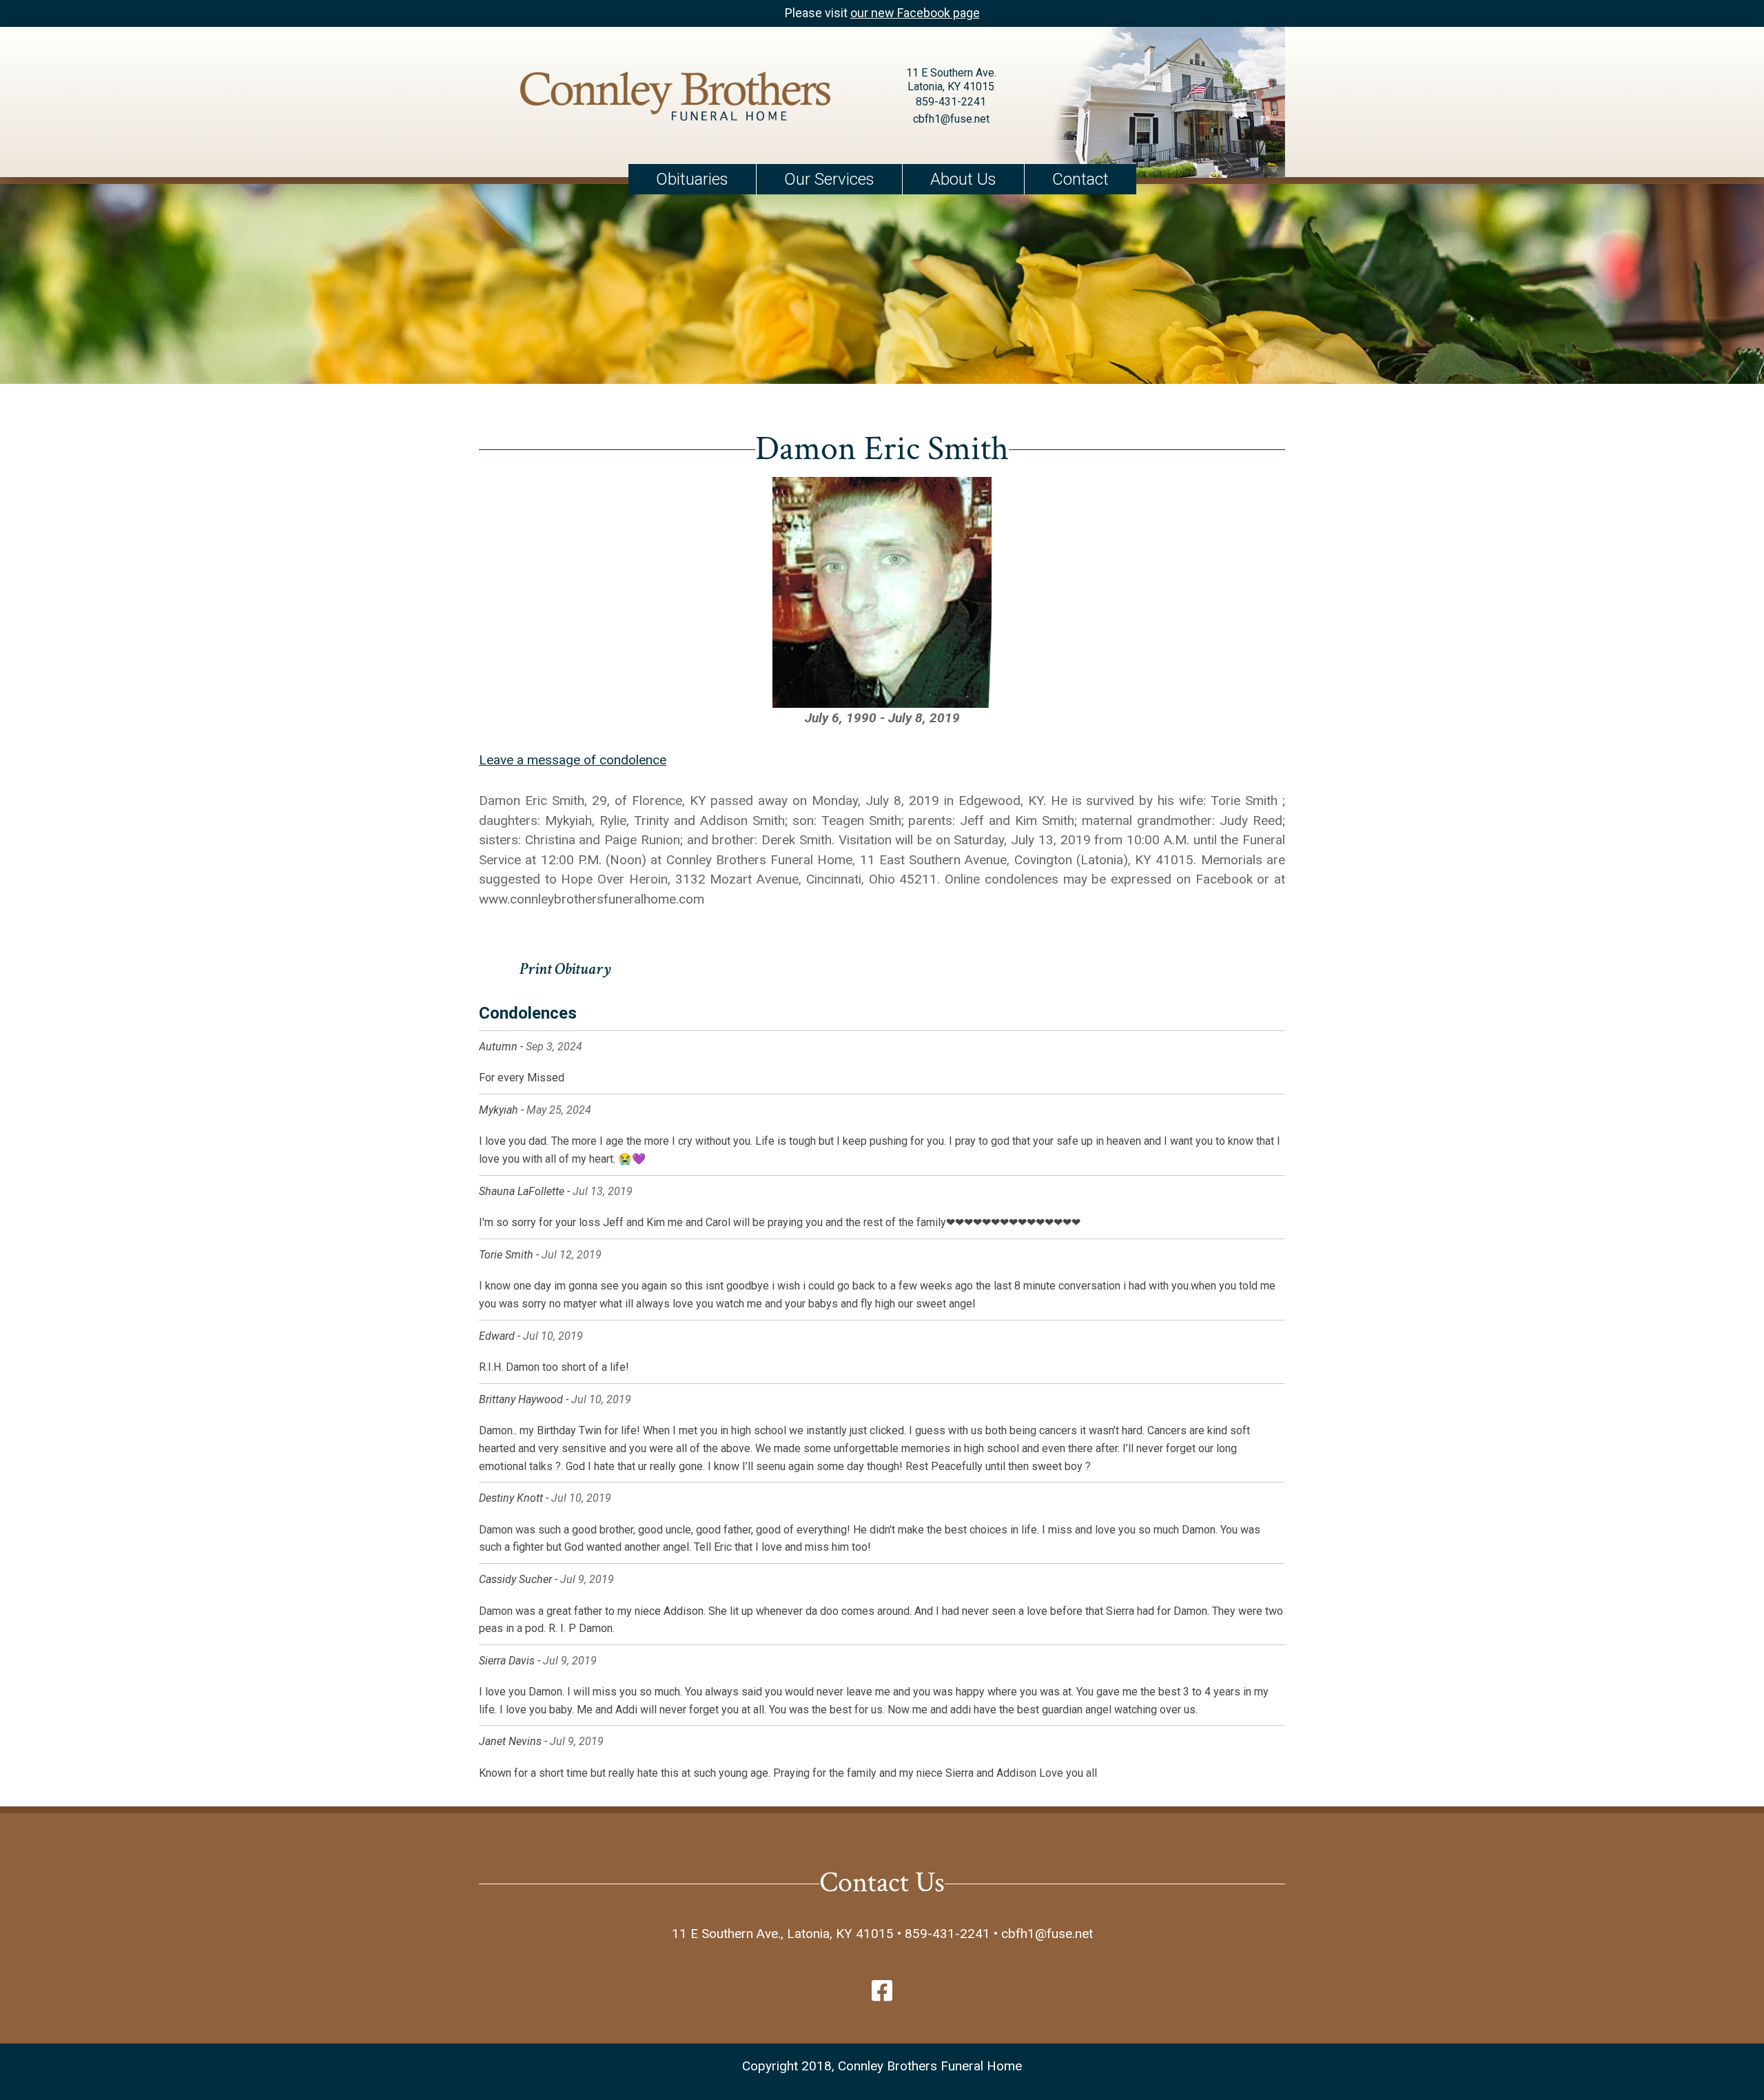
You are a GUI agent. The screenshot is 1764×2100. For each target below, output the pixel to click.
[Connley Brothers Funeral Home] (675, 99)
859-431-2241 (951, 102)
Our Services (829, 179)
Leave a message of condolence (573, 760)
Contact (1080, 179)
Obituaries (692, 179)
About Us (963, 179)
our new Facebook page (915, 13)
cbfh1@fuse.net (951, 119)
